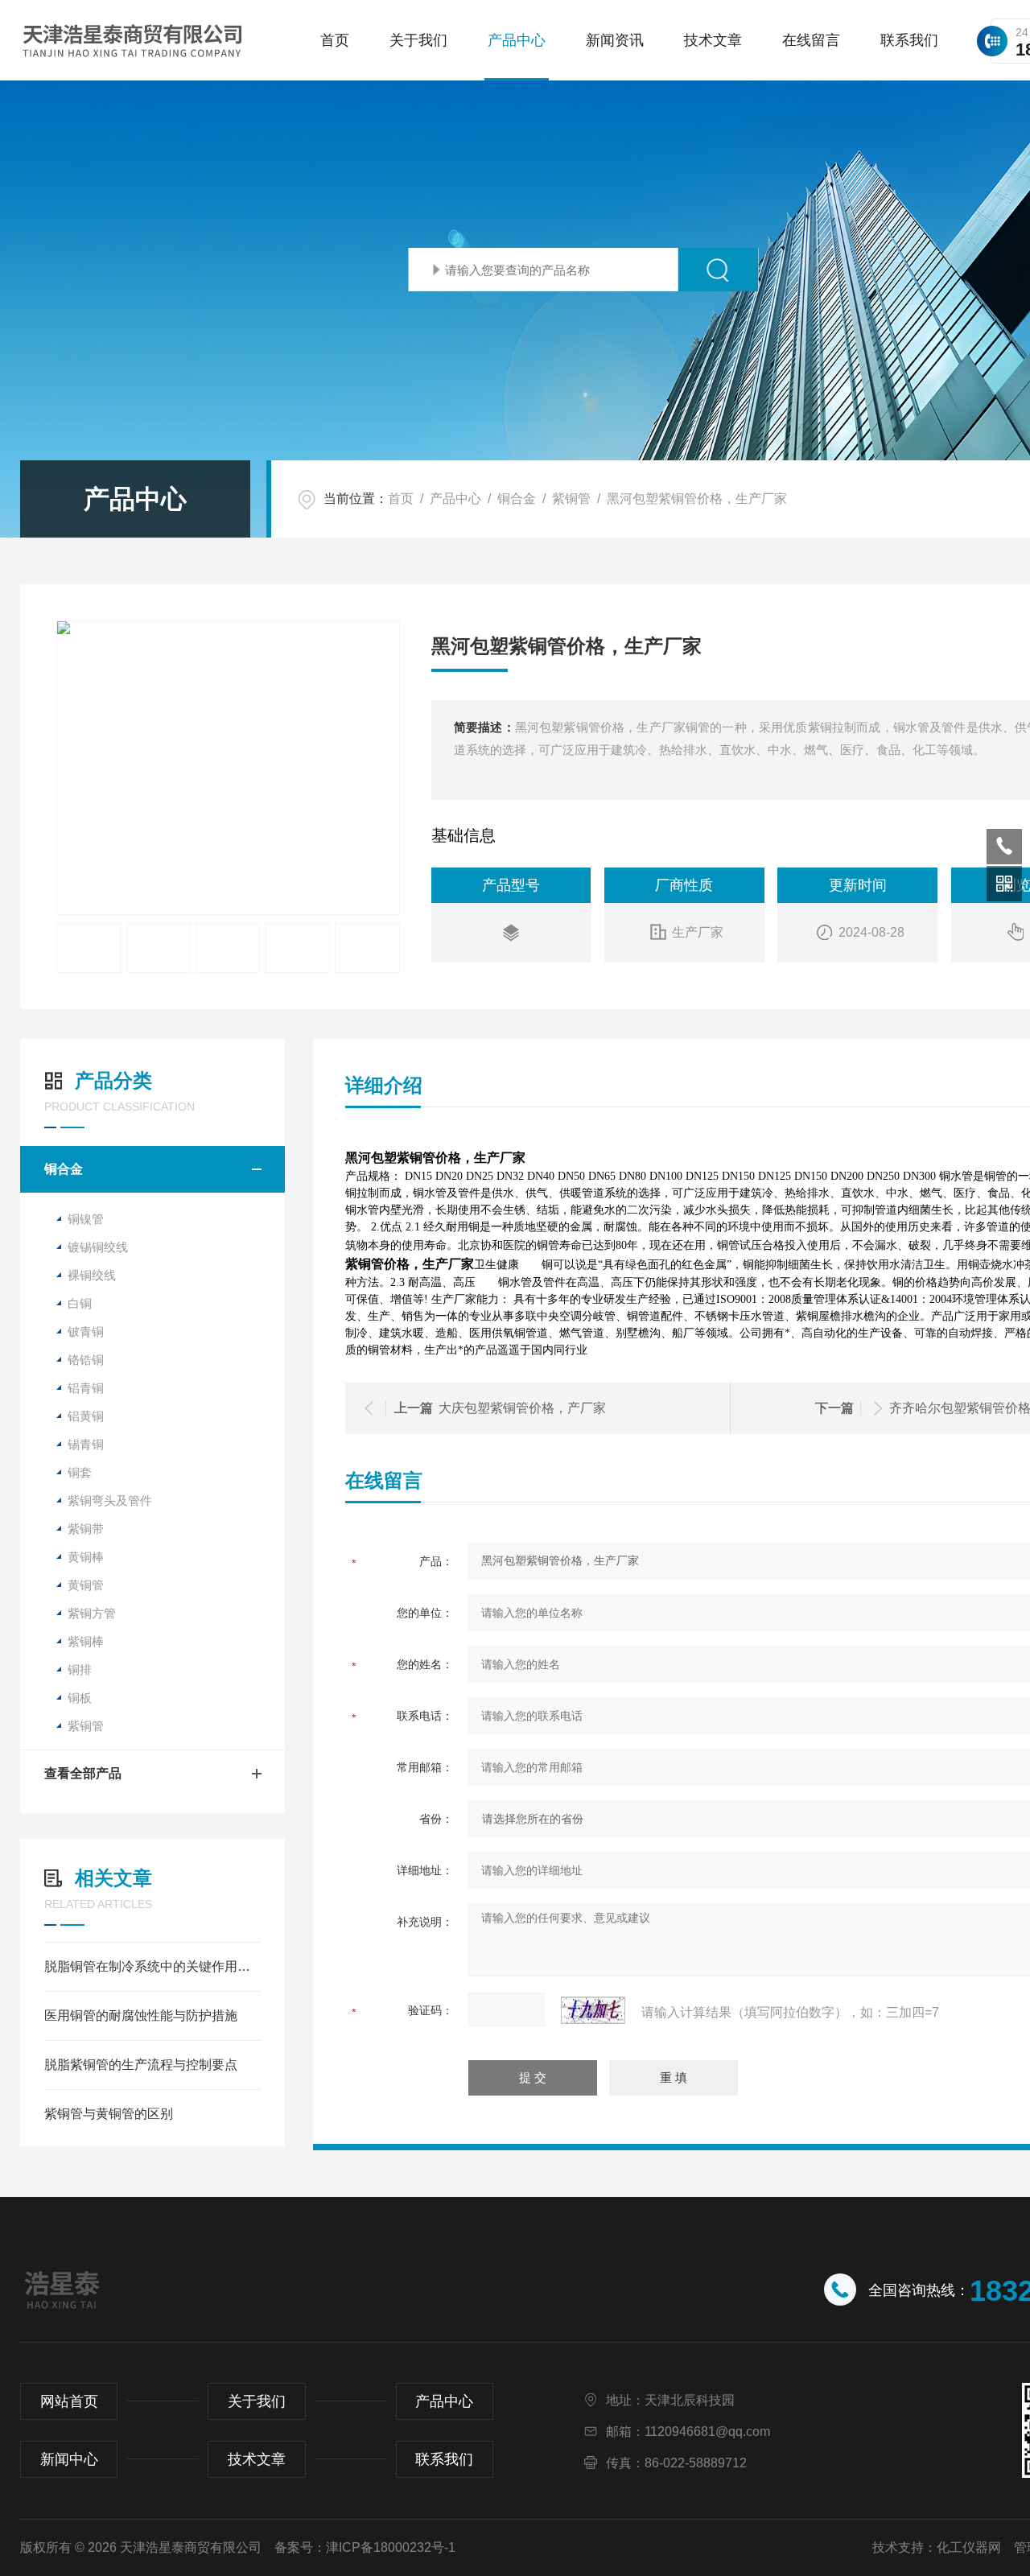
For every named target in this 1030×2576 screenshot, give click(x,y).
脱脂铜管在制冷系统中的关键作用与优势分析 (152, 1966)
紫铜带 (86, 1529)
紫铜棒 (86, 1641)
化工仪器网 (969, 2547)
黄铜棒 (86, 1557)
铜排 (80, 1669)
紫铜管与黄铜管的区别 (109, 2114)
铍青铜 (86, 1331)
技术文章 (713, 40)
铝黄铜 (86, 1416)
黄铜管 (86, 1585)
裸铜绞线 (92, 1275)
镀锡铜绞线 (98, 1247)
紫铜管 (571, 499)
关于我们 (418, 40)
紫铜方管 (92, 1613)
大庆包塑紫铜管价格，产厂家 (522, 1408)
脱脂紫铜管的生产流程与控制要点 (141, 2065)
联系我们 (909, 40)
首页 (335, 40)
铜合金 (517, 499)
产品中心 (517, 40)
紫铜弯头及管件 (110, 1500)
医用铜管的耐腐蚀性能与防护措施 (141, 2015)
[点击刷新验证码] (593, 2010)
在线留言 (811, 40)
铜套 (80, 1472)
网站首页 (69, 2401)
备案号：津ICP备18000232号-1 (365, 2547)
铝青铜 (86, 1388)
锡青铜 (86, 1444)
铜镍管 (86, 1219)
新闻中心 (69, 2459)
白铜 (80, 1303)
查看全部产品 (83, 1773)
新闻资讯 (615, 40)
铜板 (80, 1698)
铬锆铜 (86, 1360)
